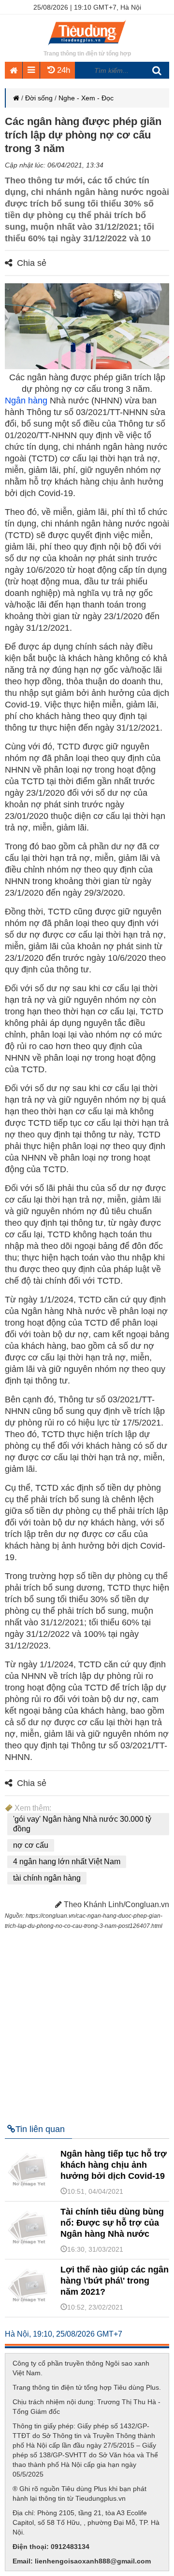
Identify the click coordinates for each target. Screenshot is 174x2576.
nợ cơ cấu (31, 1845)
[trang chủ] (87, 46)
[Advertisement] (87, 2022)
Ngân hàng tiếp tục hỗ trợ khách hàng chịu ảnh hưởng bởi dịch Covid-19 (114, 2165)
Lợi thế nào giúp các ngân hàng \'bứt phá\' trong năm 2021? (115, 2281)
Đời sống (39, 98)
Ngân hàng (26, 401)
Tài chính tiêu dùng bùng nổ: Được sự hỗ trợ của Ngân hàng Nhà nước (112, 2223)
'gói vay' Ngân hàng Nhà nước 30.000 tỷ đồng (82, 1824)
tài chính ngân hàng (47, 1878)
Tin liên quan (40, 2129)
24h (62, 70)
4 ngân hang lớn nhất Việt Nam (67, 1862)
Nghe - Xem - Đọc (86, 98)
